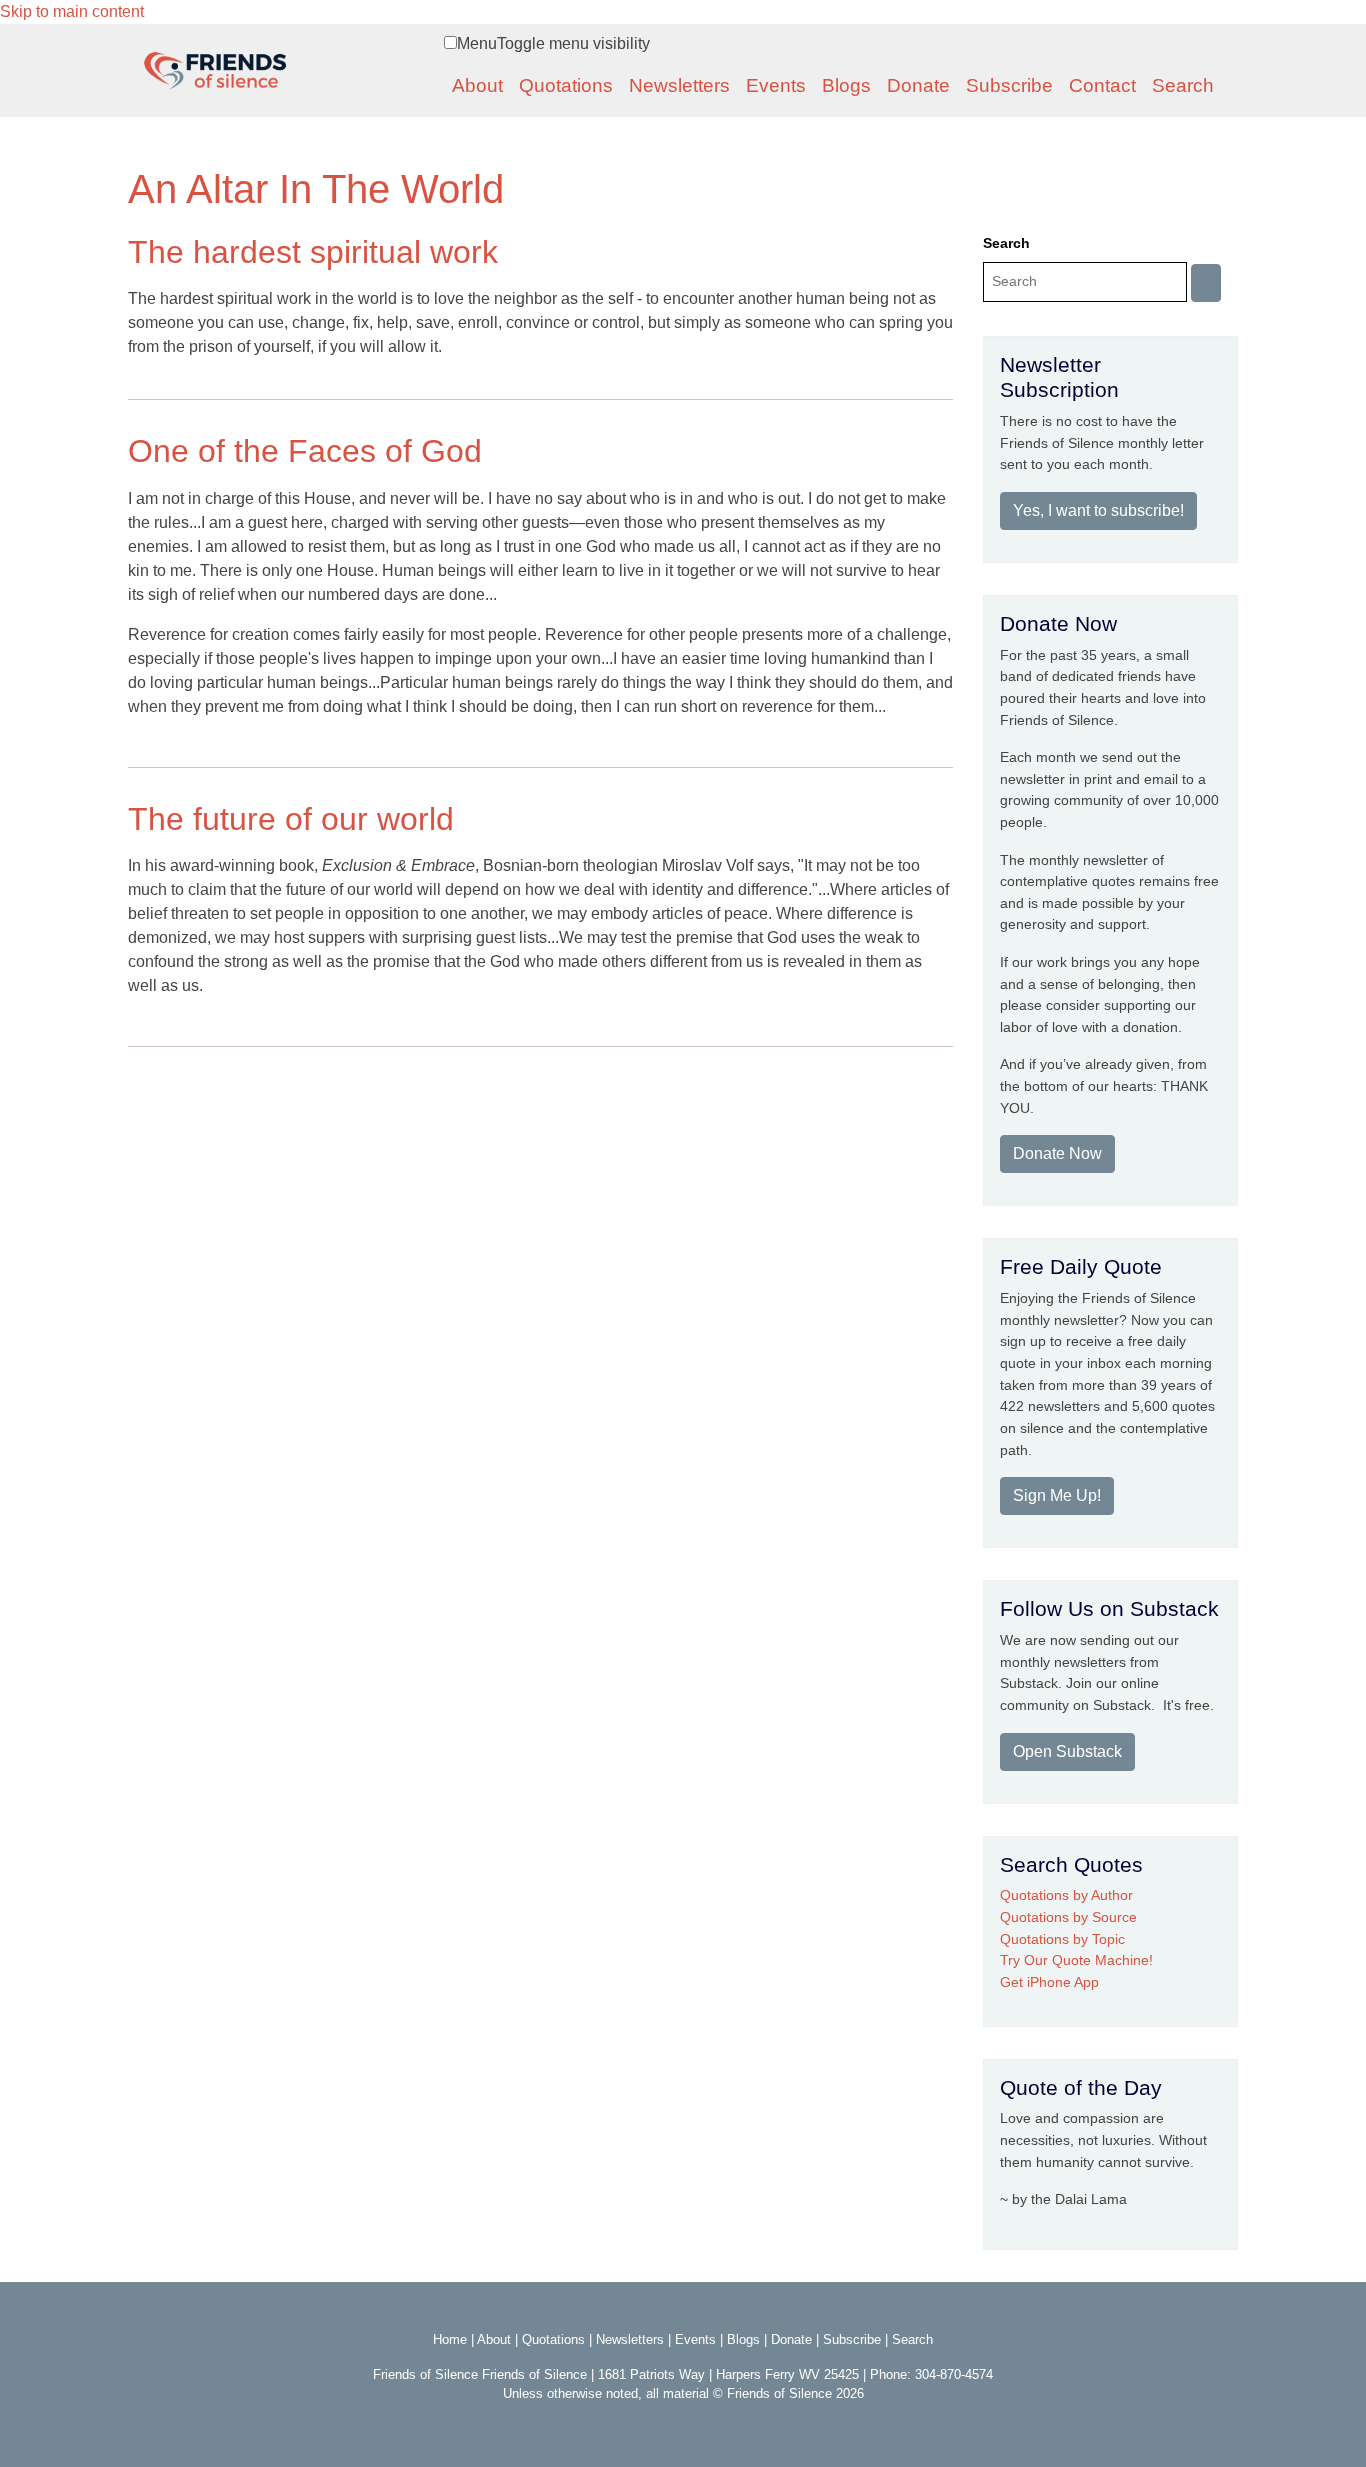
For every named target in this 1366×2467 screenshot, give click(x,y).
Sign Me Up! (1057, 1495)
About (477, 85)
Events (776, 85)
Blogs (846, 85)
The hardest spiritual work (313, 252)
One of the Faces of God (305, 451)
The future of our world (291, 819)
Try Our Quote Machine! (1076, 1960)
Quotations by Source (1068, 1917)
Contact (1102, 85)
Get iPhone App (1049, 1982)
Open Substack (1067, 1751)
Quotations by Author (1066, 1895)
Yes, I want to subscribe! (1098, 510)
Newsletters (679, 85)
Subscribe (1009, 85)
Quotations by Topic (1062, 1939)
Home (450, 2339)
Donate (918, 85)
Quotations (566, 85)
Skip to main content (72, 11)
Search (1183, 85)
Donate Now (1057, 1153)
